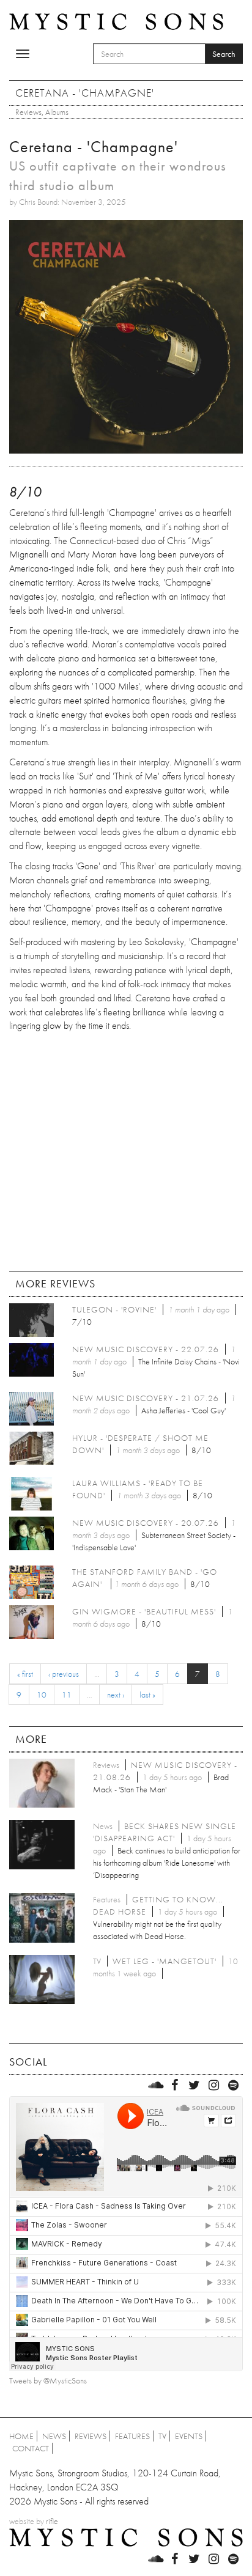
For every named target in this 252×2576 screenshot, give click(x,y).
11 (67, 1695)
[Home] (116, 21)
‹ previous (64, 1674)
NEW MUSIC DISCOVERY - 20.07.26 (146, 1523)
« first (25, 1674)
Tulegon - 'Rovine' (114, 1309)
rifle (52, 2521)
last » (147, 1695)
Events (189, 2436)
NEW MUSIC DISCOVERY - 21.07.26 (146, 1398)
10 (42, 1695)
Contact (31, 2448)
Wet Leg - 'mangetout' (165, 1961)
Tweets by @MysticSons (48, 2380)
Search (224, 54)
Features (132, 2436)
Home (21, 2436)
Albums (57, 112)
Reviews (28, 112)
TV (162, 2436)
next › (116, 1695)
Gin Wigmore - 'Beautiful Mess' (144, 1611)
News (54, 2436)
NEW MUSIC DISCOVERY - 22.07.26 (146, 1349)
